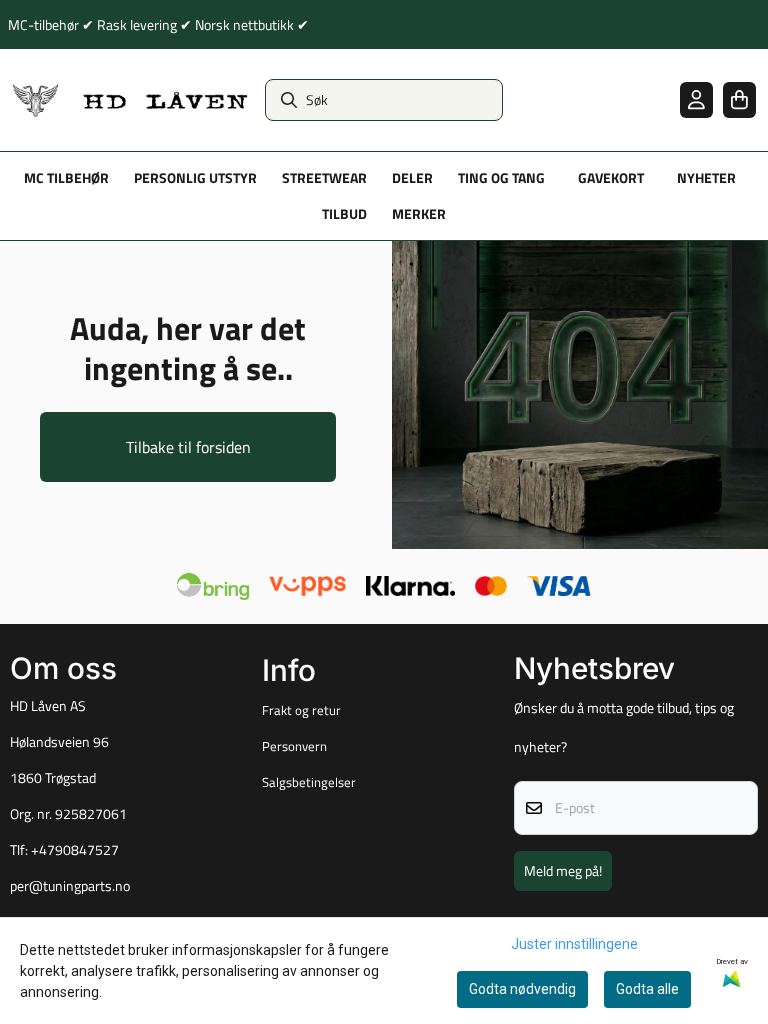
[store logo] (130, 100)
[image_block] (580, 395)
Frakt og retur (301, 710)
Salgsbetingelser (309, 782)
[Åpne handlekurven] (739, 99)
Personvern (294, 746)
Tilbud (344, 214)
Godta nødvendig (522, 989)
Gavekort (611, 178)
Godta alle (647, 989)
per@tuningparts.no (70, 886)
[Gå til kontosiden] (696, 99)
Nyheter (706, 178)
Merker (419, 214)
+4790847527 (75, 850)
